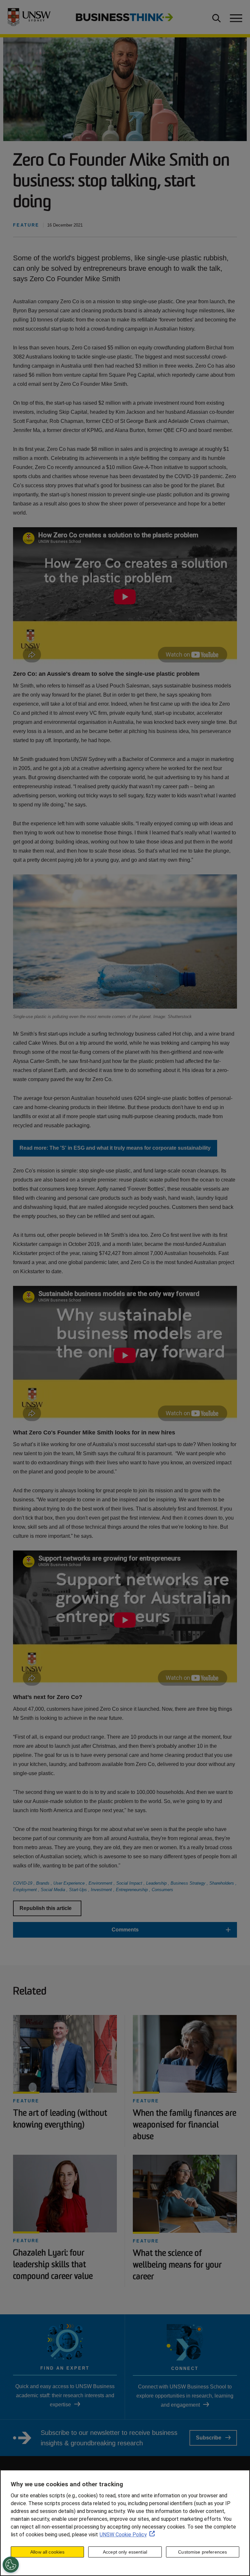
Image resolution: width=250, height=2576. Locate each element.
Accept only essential (125, 2552)
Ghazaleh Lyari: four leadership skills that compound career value (53, 2265)
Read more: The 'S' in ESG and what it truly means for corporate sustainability (115, 1148)
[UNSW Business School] (31, 17)
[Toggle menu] (235, 17)
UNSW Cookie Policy (123, 2535)
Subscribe (209, 2438)
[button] (125, 1930)
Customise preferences (202, 2552)
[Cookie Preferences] (11, 2565)
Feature (26, 2101)
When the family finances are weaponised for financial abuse (185, 2125)
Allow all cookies (47, 2552)
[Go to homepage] (125, 17)
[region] (125, 2523)
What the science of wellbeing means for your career (177, 2265)
